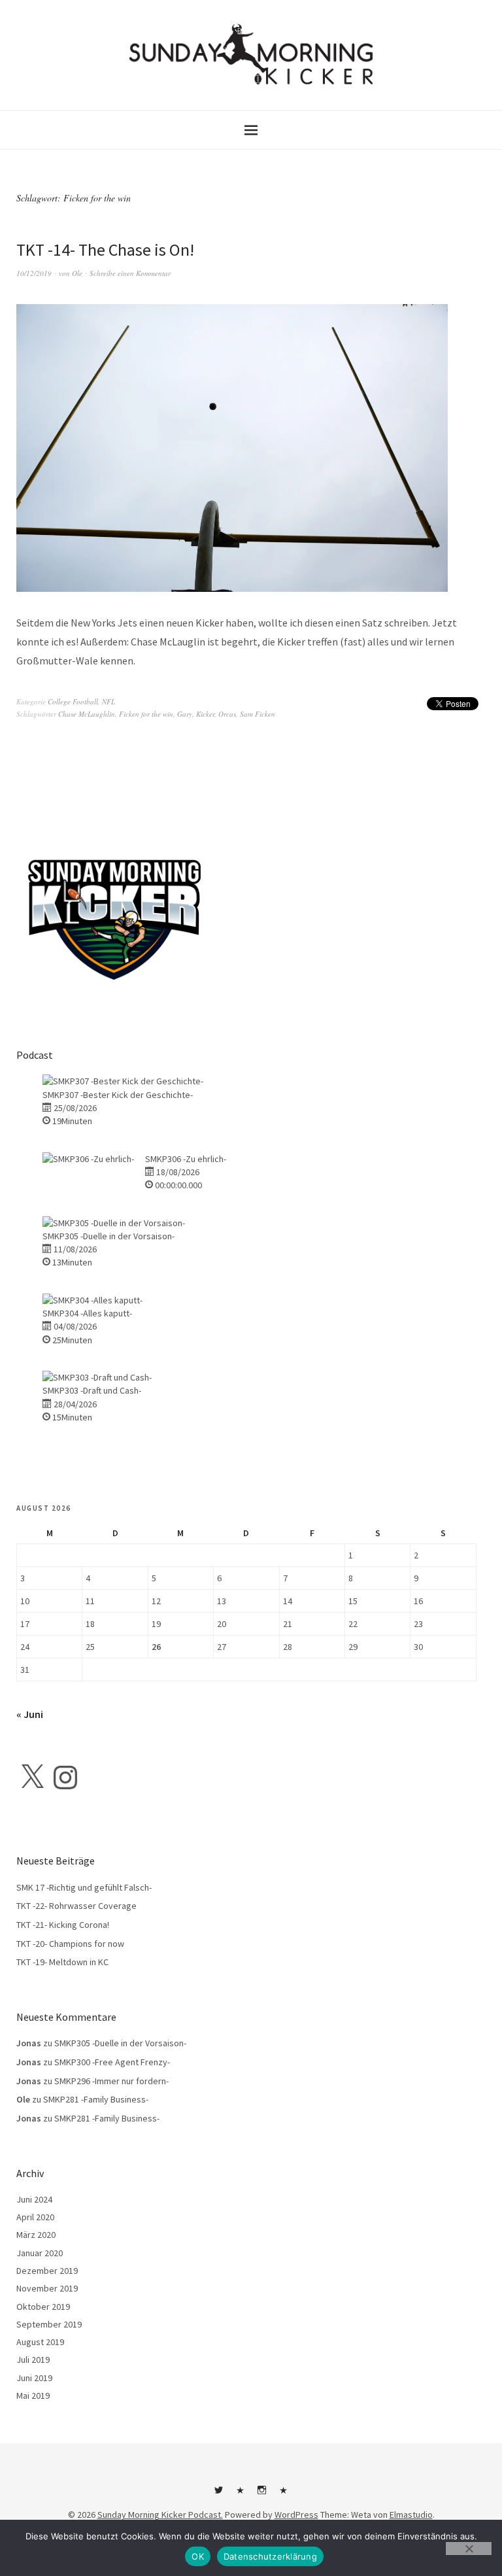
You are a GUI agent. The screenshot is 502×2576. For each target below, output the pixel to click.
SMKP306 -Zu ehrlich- (186, 1159)
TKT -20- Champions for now (70, 1944)
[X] (32, 1777)
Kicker (205, 714)
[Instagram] (65, 1777)
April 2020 (35, 2217)
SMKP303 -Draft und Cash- (92, 1390)
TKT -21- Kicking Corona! (63, 1925)
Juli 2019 (33, 2360)
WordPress (296, 2515)
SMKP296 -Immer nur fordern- (111, 2081)
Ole (77, 273)
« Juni (30, 1714)
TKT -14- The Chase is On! (105, 249)
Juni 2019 (34, 2378)
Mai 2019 (33, 2396)
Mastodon (284, 2495)
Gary (185, 714)
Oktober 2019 (43, 2307)
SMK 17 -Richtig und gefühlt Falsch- (84, 1887)
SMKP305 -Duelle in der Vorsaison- (109, 1236)
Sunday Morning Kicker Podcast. (160, 2515)
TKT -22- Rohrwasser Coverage (76, 1906)
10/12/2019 (34, 273)
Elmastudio (411, 2515)
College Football (73, 701)
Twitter (219, 2495)
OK (198, 2556)
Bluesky (241, 2495)
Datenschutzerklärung (270, 2556)
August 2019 (40, 2342)
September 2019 (49, 2324)
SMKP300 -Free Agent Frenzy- (112, 2062)
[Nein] (469, 2549)
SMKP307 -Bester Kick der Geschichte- (118, 1095)
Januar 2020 (40, 2253)
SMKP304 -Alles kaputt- (87, 1313)
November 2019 (47, 2288)
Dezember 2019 (47, 2271)
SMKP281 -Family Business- (96, 2099)
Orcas (227, 714)
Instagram (262, 2495)
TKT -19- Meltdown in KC (62, 1962)
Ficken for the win (146, 714)
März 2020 (36, 2235)
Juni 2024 (34, 2199)
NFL (109, 701)
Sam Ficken (258, 714)
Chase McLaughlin (87, 714)
